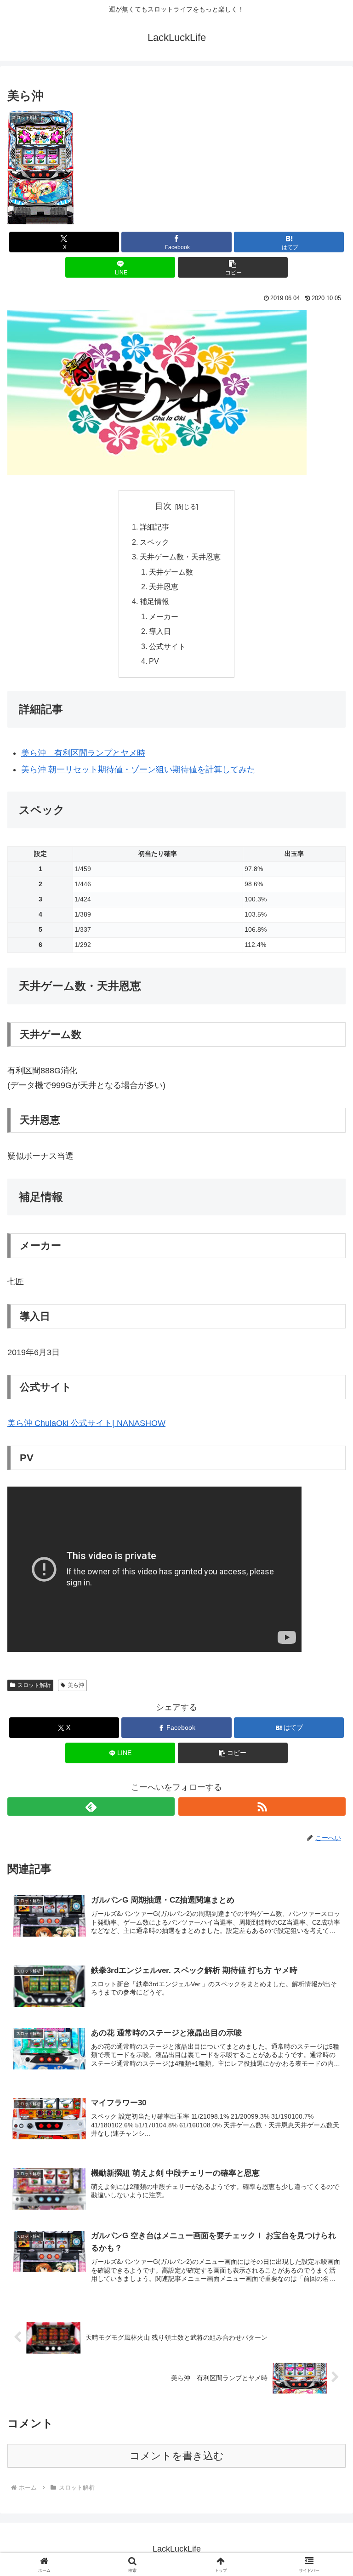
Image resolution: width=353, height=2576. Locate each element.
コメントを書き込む (177, 2456)
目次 (163, 506)
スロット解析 (34, 1685)
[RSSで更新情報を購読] (262, 1807)
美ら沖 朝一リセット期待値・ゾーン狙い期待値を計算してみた (138, 769)
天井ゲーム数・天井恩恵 (180, 557)
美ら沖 (76, 1685)
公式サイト (167, 646)
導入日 (160, 631)
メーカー (164, 616)
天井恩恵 (164, 587)
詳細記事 (154, 527)
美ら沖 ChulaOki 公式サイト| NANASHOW (86, 1423)
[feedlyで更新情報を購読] (91, 1807)
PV (154, 661)
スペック (154, 542)
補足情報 (154, 601)
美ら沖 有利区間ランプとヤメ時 (83, 753)
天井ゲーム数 (171, 572)
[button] (233, 267)
